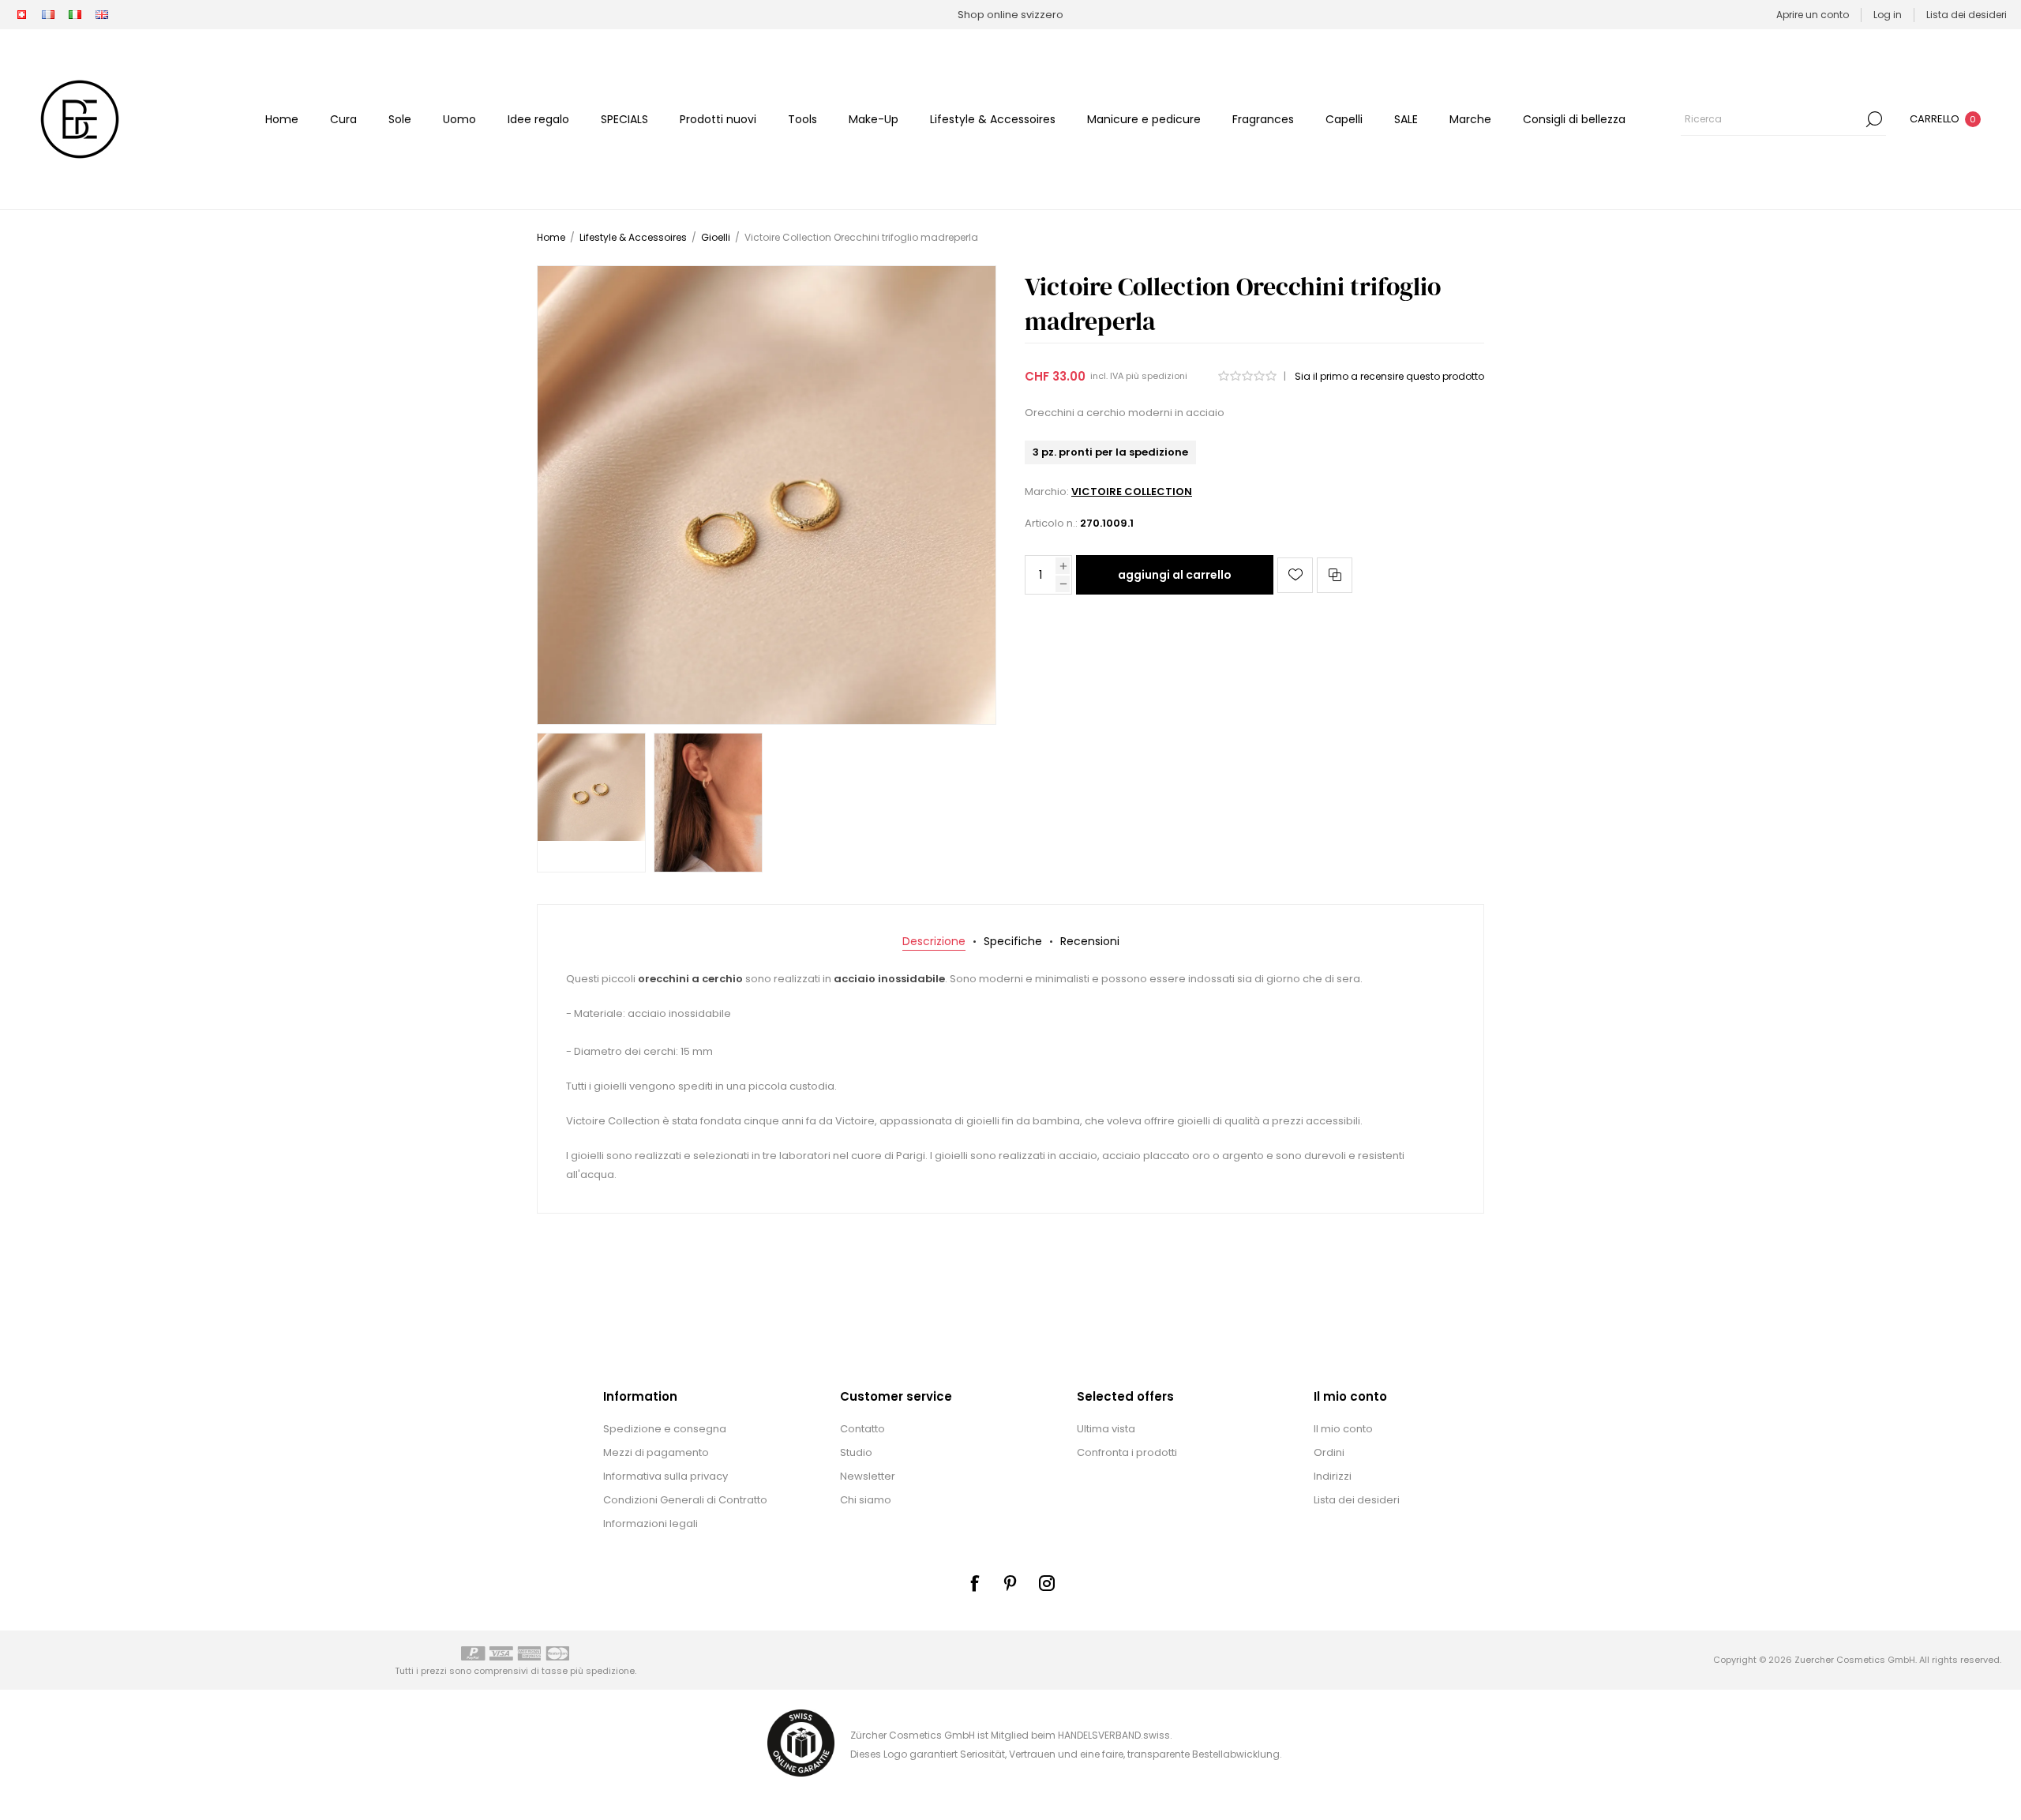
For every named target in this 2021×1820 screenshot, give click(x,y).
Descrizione (934, 941)
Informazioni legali (651, 1524)
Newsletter (868, 1476)
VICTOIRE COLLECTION (1132, 492)
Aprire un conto (1813, 15)
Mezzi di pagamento (656, 1452)
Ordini (1329, 1452)
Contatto (862, 1429)
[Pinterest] (1010, 1583)
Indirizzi (1333, 1476)
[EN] (102, 15)
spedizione (610, 1671)
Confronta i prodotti (1127, 1452)
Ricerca (1874, 119)
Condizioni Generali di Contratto (685, 1500)
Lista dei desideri (1357, 1500)
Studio (856, 1452)
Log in (1888, 15)
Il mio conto (1343, 1429)
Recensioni (1090, 941)
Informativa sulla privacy (666, 1476)
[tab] (934, 942)
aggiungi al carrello (1175, 575)
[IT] (75, 15)
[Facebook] (974, 1583)
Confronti (1335, 575)
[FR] (48, 15)
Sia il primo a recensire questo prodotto (1389, 376)
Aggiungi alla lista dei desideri (1295, 575)
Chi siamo (866, 1500)
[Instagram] (1047, 1583)
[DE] (21, 15)
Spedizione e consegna (665, 1429)
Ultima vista (1106, 1429)
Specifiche (1013, 941)
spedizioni (1164, 376)
